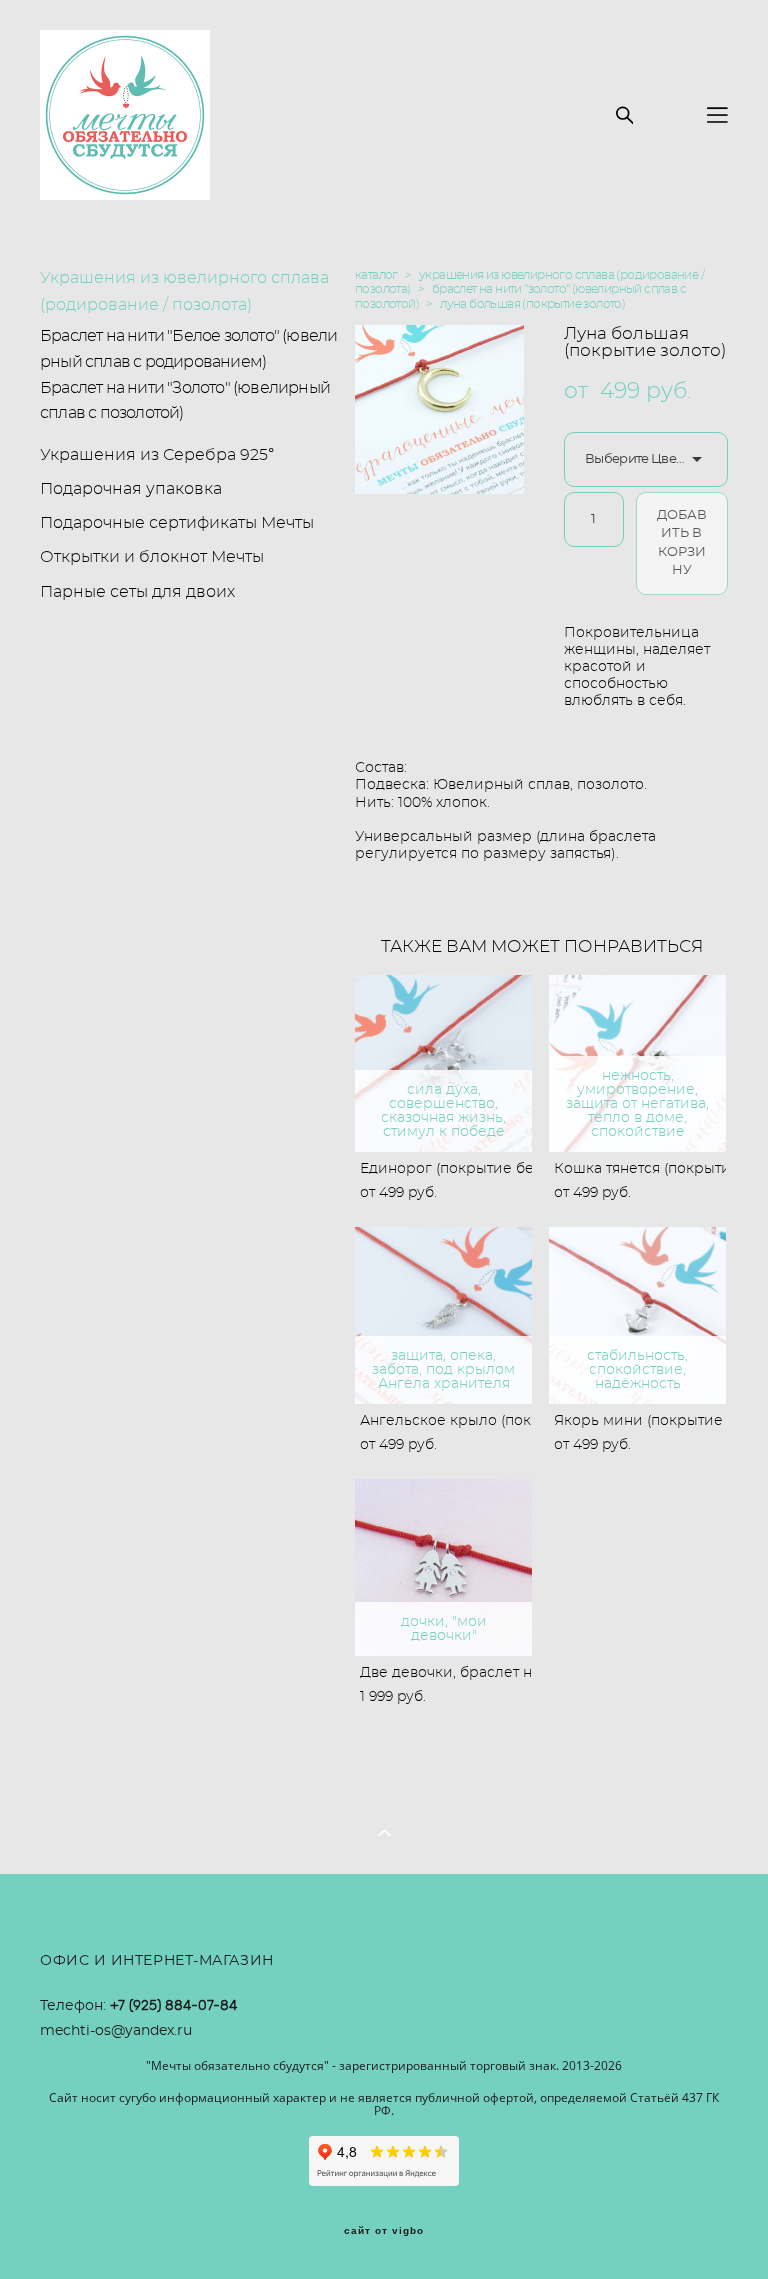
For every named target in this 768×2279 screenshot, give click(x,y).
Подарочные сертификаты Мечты (177, 523)
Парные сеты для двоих (137, 592)
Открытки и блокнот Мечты (152, 557)
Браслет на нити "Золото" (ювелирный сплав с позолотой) (185, 401)
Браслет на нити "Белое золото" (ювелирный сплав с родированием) (188, 349)
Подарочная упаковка (131, 489)
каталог (376, 275)
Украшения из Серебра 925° (157, 455)
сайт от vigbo (384, 2231)
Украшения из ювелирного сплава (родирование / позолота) (184, 291)
